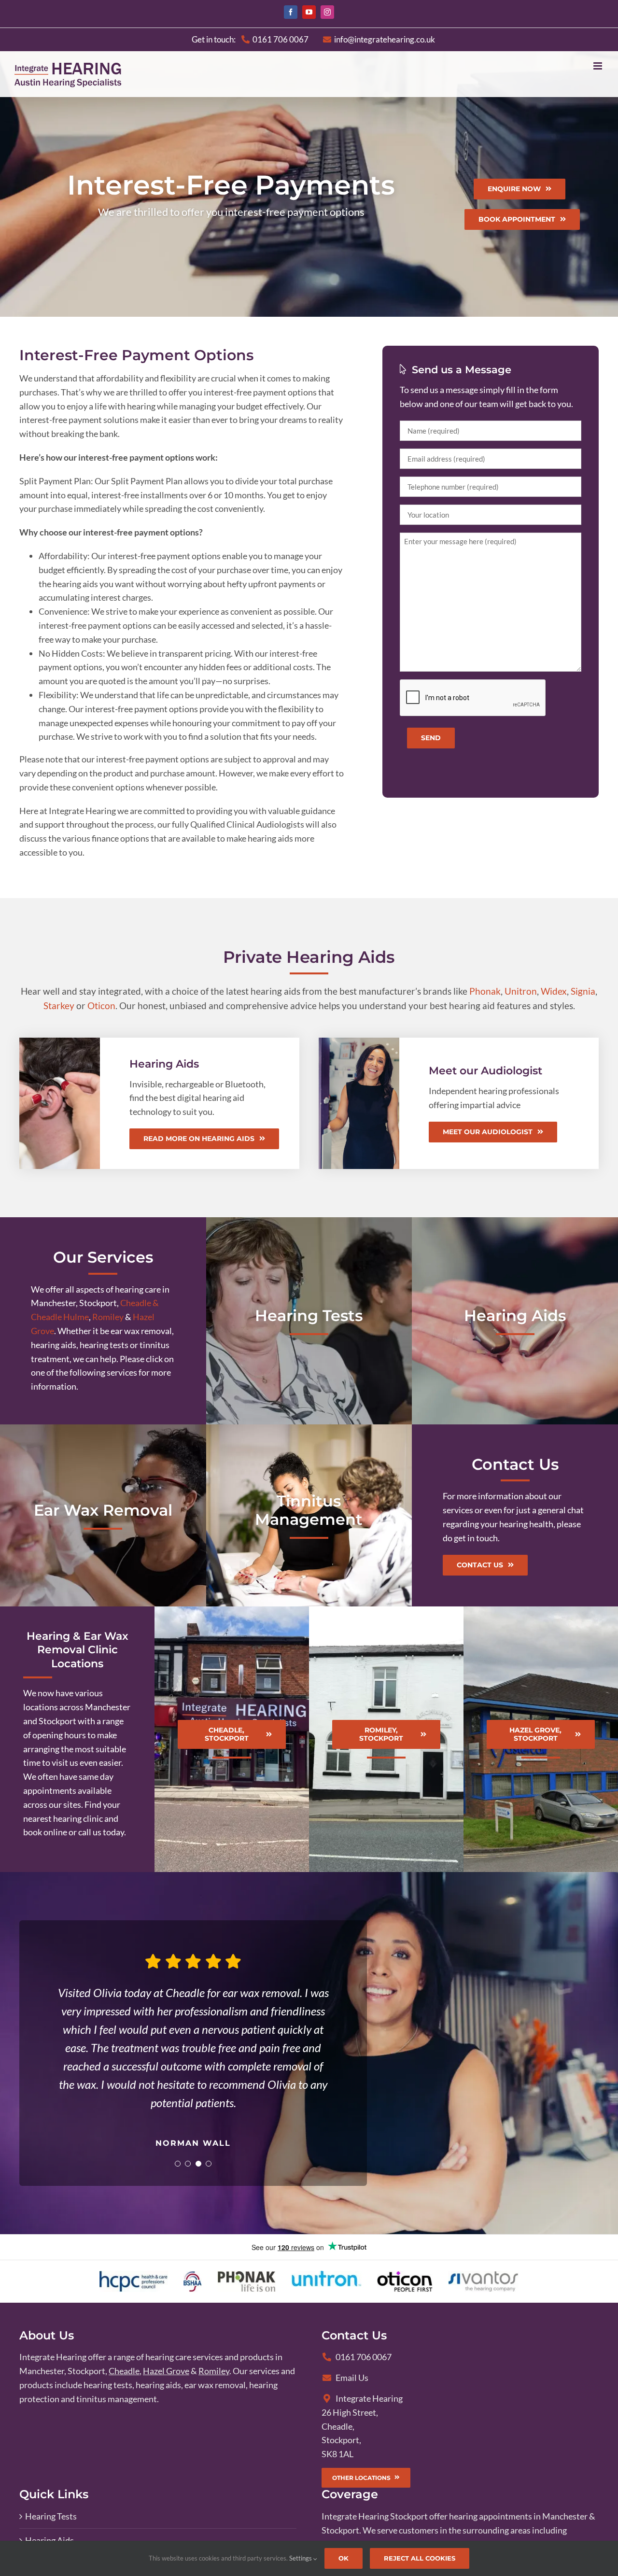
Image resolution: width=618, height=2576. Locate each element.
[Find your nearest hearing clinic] (232, 1739)
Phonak (485, 991)
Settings (301, 2558)
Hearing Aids (49, 2540)
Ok (344, 2558)
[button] (178, 2164)
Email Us (352, 2378)
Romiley (108, 1317)
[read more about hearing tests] (515, 1321)
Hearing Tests (51, 2516)
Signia (583, 991)
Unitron (521, 991)
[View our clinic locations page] (77, 1739)
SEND (431, 738)
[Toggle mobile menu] (598, 66)
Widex (554, 991)
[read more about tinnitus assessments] (309, 1515)
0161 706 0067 (364, 2357)
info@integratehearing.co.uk (385, 39)
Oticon (101, 1006)
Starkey (59, 1006)
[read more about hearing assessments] (309, 1321)
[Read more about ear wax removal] (103, 1515)
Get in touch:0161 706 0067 (250, 39)
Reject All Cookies (420, 2558)
